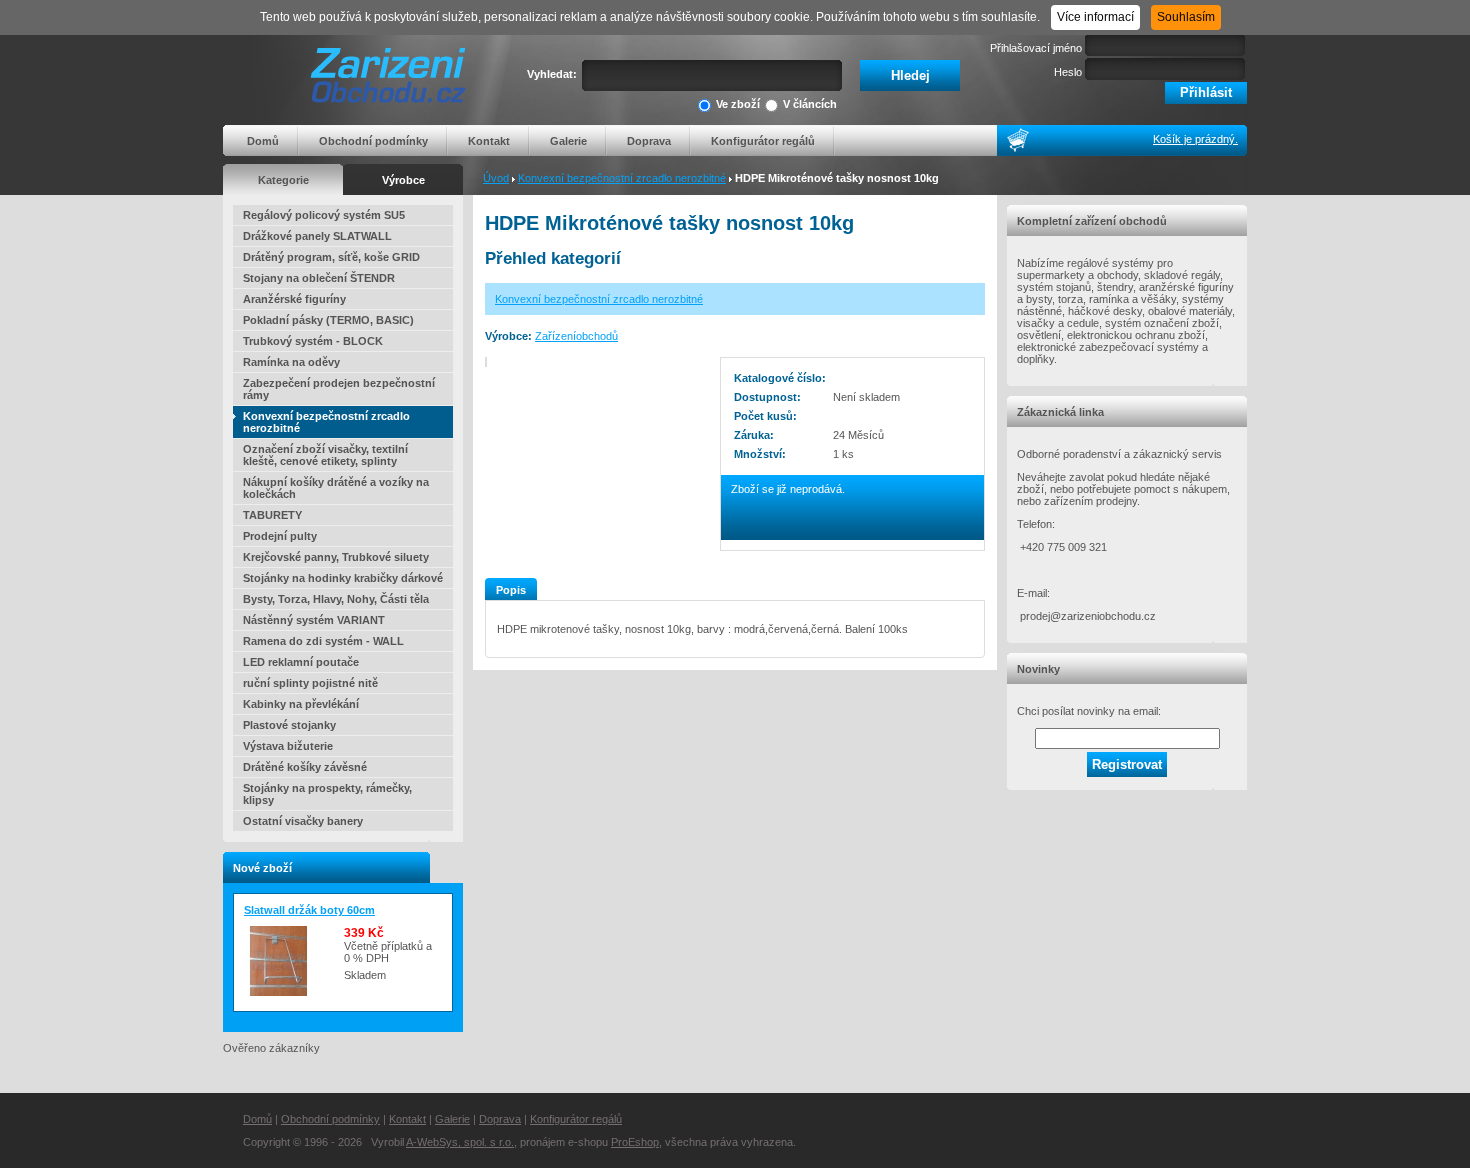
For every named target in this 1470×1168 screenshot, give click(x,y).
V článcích (810, 104)
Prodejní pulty (280, 536)
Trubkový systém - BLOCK (313, 341)
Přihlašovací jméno (1036, 48)
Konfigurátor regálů (763, 141)
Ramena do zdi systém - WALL (323, 641)
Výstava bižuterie (288, 746)
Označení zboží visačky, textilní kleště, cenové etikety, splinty (325, 455)
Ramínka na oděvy (291, 362)
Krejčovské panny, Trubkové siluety (336, 557)
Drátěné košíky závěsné (305, 767)
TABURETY (272, 515)
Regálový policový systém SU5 (324, 215)
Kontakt (489, 141)
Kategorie (283, 180)
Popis (511, 590)
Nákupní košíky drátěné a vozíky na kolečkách (336, 488)
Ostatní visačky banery (303, 821)
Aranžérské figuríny (294, 299)
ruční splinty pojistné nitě (310, 683)
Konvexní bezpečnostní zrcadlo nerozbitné (622, 178)
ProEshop (635, 1142)
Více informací (1095, 17)
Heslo (1068, 72)
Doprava (649, 141)
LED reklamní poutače (301, 662)
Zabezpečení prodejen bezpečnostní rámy (339, 389)
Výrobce (403, 180)
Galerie (568, 141)
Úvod (496, 178)
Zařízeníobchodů (576, 336)
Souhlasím (1186, 17)
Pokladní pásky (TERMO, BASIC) (328, 320)
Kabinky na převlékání (301, 704)
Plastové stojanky (289, 725)
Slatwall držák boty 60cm (309, 910)
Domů (263, 141)
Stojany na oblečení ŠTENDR (319, 278)
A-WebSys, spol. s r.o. (460, 1142)
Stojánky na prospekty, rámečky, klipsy (327, 794)
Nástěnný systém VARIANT (314, 620)
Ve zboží (738, 104)
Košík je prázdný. (1195, 139)
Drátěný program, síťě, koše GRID (331, 257)
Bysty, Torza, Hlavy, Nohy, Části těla (336, 599)
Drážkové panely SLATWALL (317, 236)
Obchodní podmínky (373, 141)
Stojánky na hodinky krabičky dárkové (343, 578)
